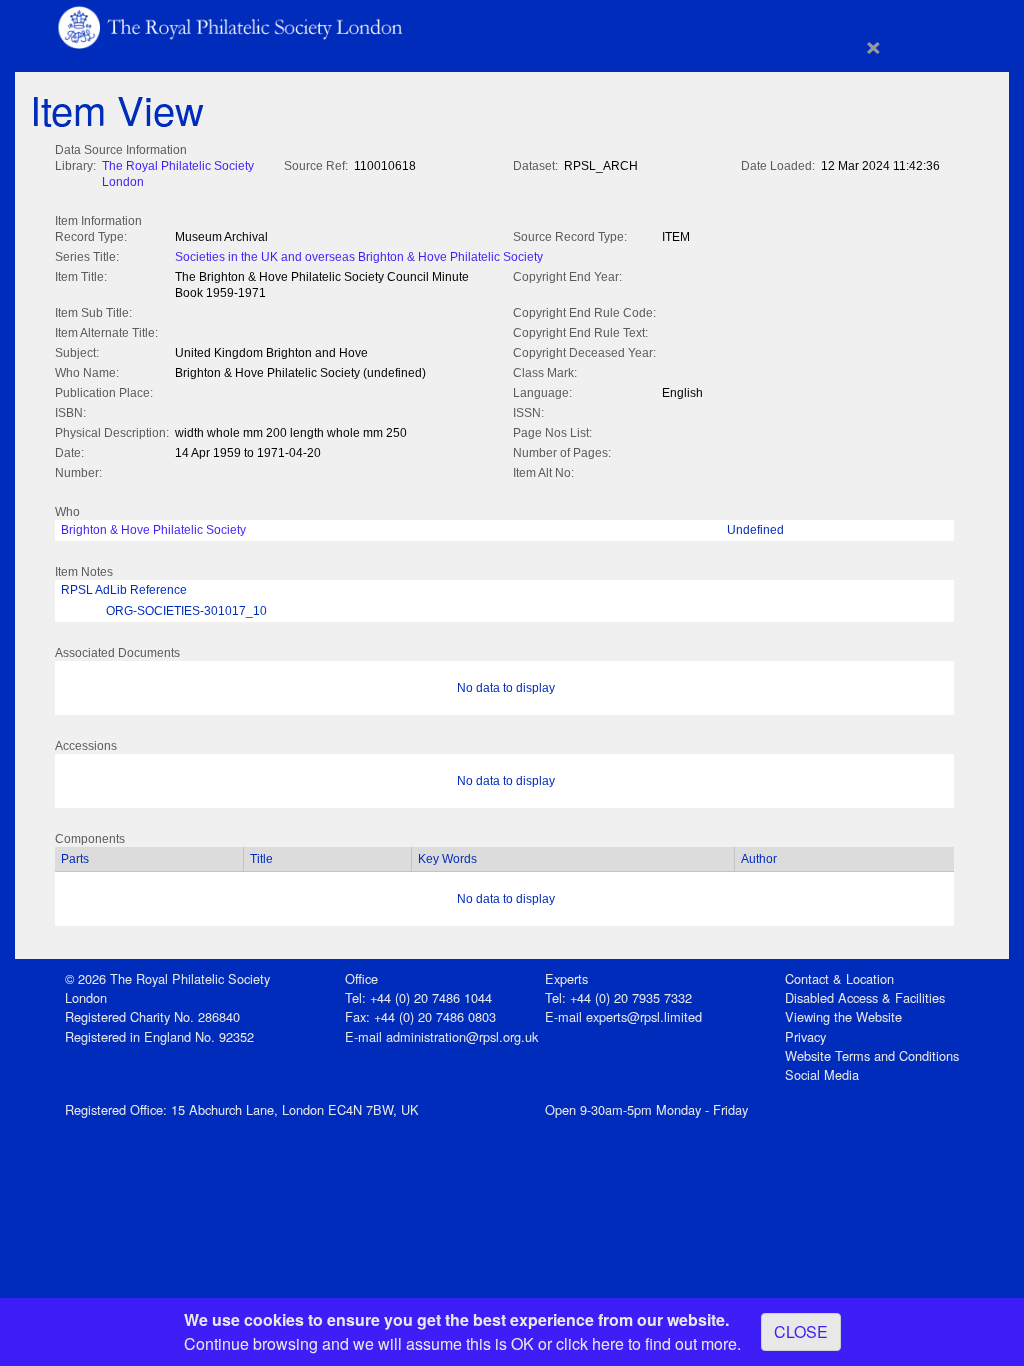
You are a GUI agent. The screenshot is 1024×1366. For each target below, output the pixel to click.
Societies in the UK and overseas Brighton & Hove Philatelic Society (359, 257)
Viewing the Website (843, 1016)
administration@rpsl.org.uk (462, 1036)
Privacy (805, 1036)
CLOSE (801, 1331)
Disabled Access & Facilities (865, 997)
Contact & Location (839, 978)
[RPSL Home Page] (232, 25)
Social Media (822, 1074)
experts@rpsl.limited (644, 1016)
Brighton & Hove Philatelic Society (153, 530)
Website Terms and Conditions (872, 1055)
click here (590, 1343)
